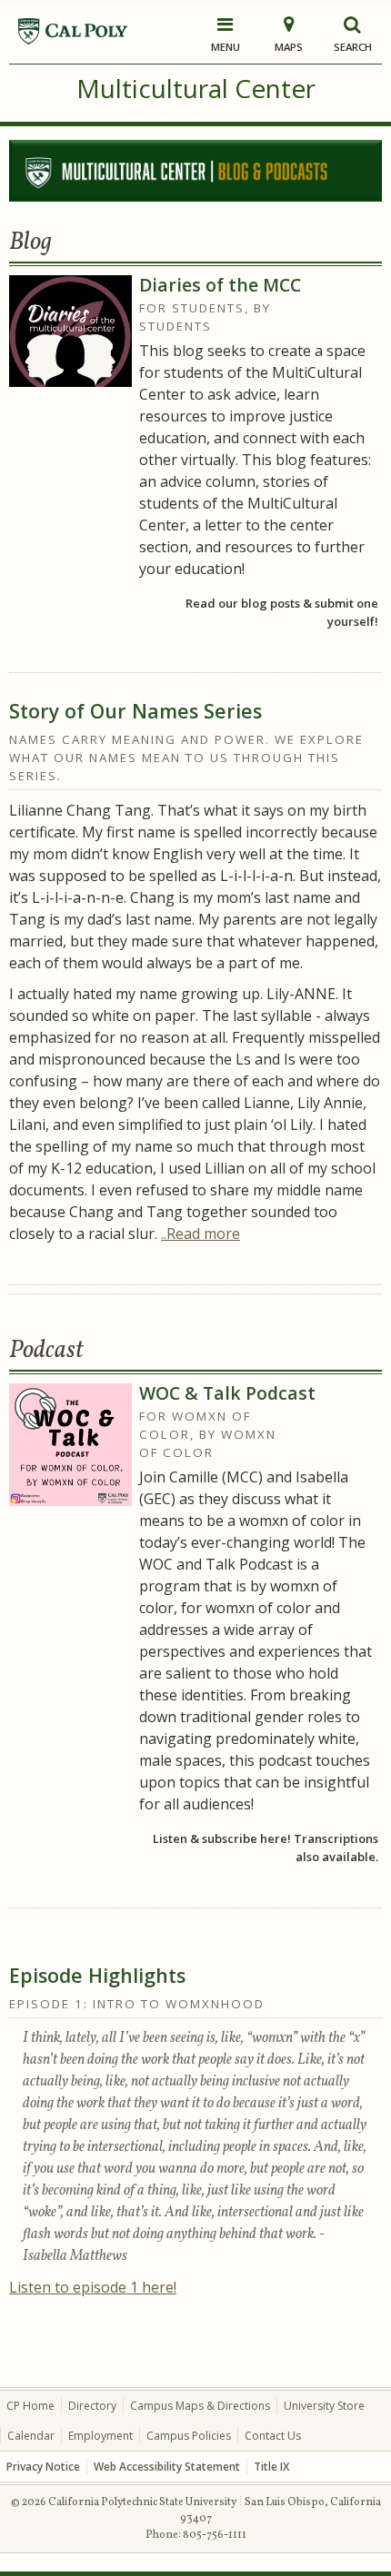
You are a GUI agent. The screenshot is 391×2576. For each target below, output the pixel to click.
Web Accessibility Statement (167, 2467)
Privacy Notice (43, 2467)
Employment (100, 2436)
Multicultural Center (196, 88)
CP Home (30, 2406)
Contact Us (273, 2436)
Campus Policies (189, 2436)
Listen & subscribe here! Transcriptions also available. (265, 1848)
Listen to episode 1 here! (93, 2287)
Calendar (31, 2436)
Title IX (271, 2467)
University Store (324, 2406)
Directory (92, 2406)
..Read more (201, 1234)
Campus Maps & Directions (200, 2406)
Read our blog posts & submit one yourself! (281, 612)
